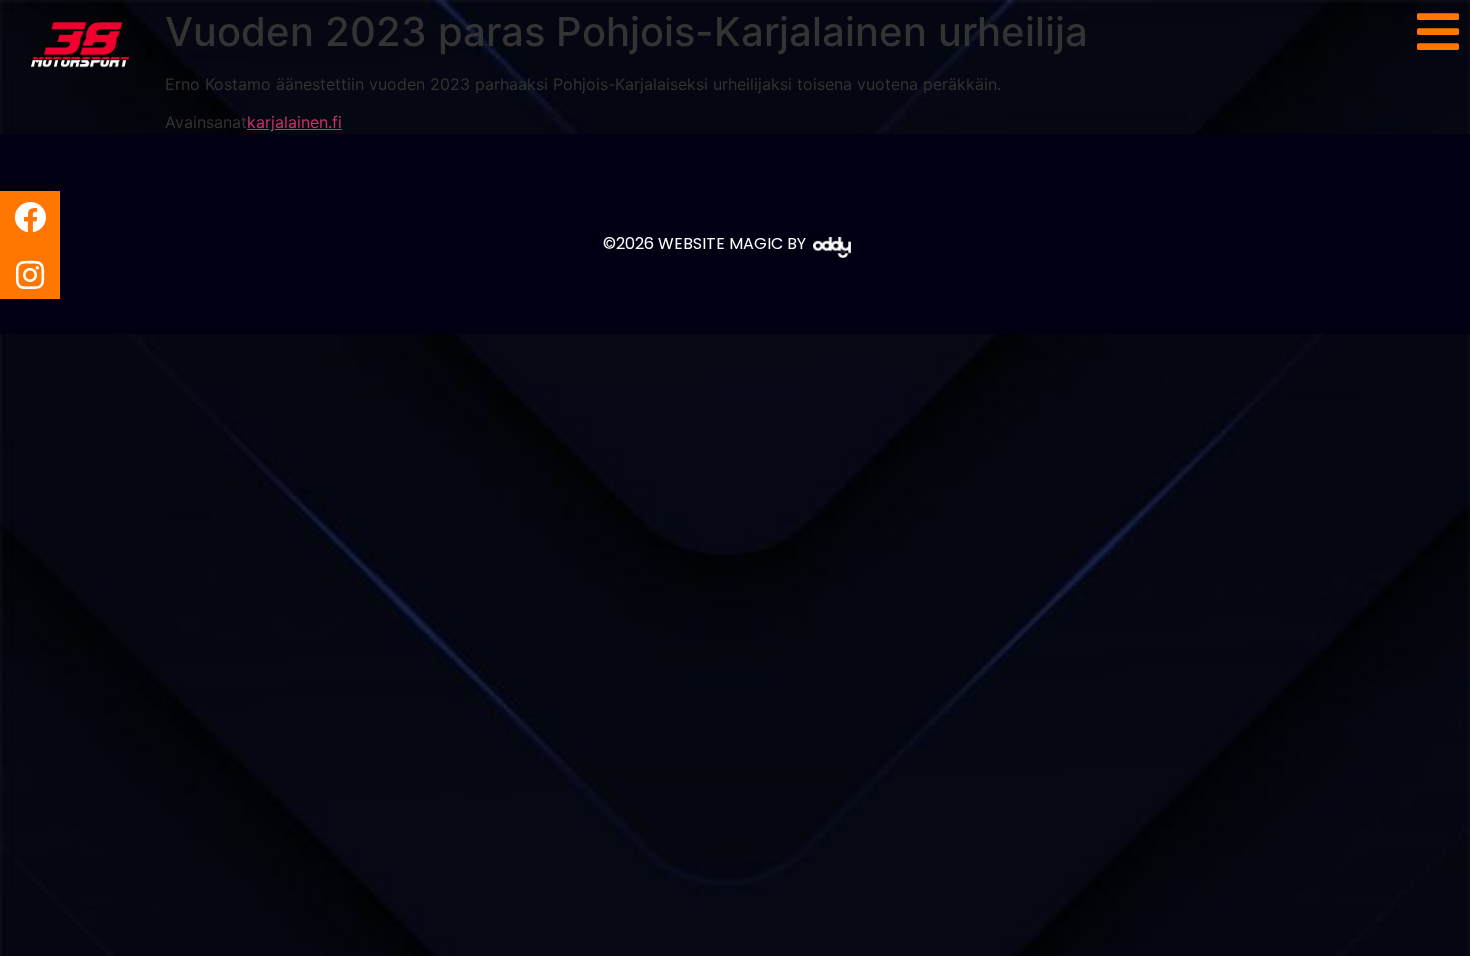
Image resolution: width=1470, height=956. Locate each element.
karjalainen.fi (294, 122)
